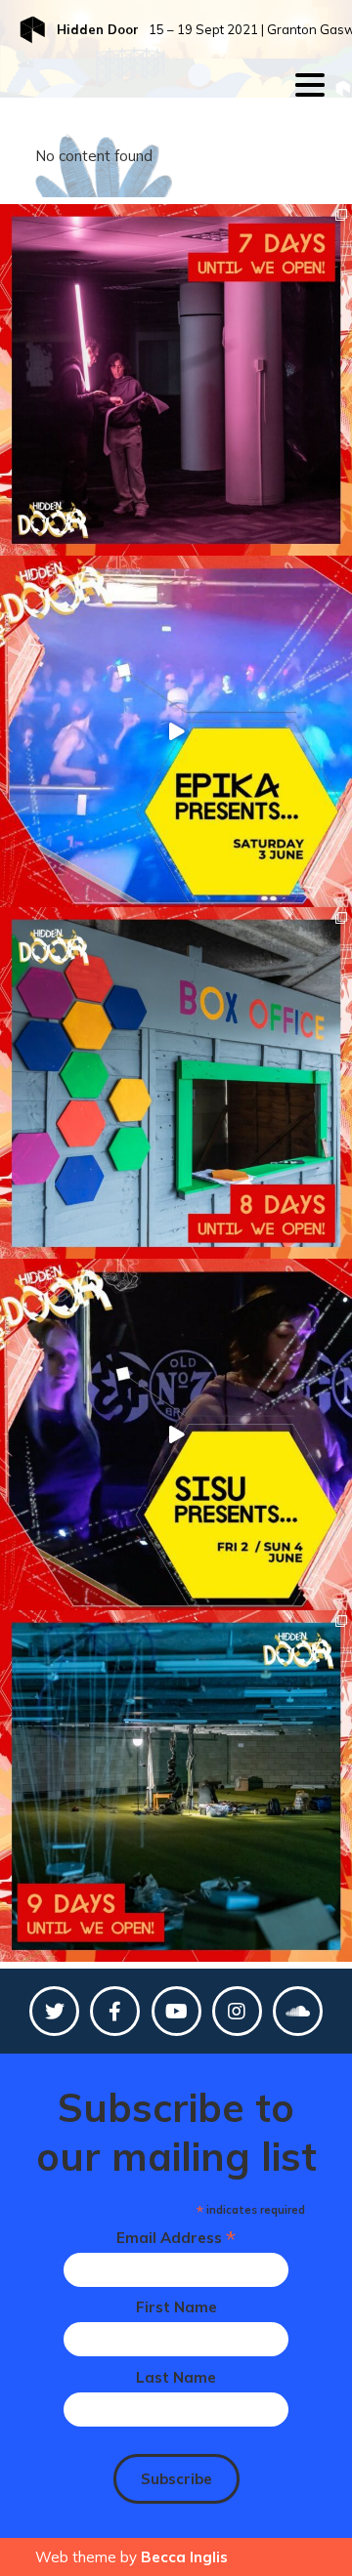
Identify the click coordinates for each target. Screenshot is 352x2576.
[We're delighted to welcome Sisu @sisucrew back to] (176, 1434)
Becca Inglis (184, 2557)
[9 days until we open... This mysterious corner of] (176, 1786)
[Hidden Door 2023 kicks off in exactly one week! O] (176, 380)
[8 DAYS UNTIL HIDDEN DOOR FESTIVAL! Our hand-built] (176, 1083)
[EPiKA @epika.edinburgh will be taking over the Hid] (176, 731)
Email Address (176, 2238)
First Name (176, 2307)
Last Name (176, 2377)
